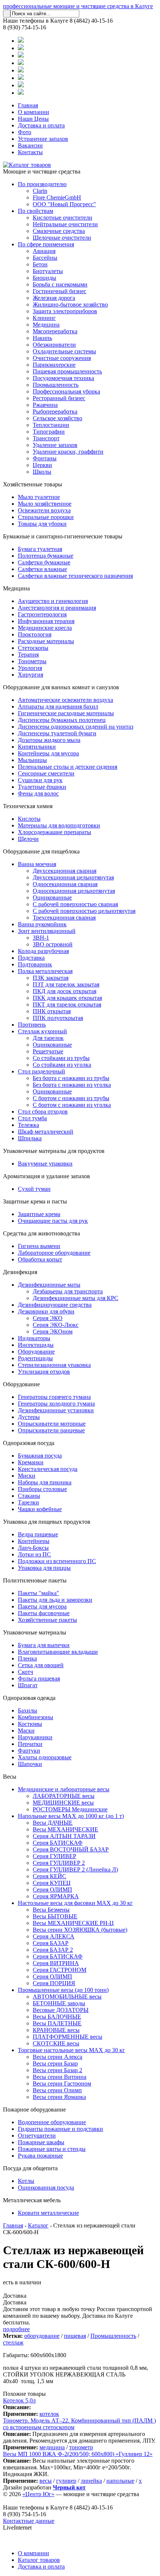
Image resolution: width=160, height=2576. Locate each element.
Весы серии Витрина (60, 2077)
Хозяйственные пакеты (47, 1620)
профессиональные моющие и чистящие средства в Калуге (78, 6)
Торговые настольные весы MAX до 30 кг (71, 2050)
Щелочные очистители (62, 238)
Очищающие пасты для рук (53, 1221)
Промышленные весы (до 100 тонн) (63, 1990)
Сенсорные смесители (46, 773)
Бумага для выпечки (44, 1645)
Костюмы (30, 1724)
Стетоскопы (33, 648)
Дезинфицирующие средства (55, 1305)
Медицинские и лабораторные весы (64, 1789)
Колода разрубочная (43, 951)
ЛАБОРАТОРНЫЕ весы (64, 1796)
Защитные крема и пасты (35, 1201)
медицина (52, 2447)
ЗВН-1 (41, 938)
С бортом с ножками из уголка (72, 1105)
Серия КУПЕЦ (52, 1883)
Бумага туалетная (40, 549)
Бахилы (28, 1710)
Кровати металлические (48, 2213)
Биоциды (44, 278)
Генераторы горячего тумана (54, 1397)
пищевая (75, 2336)
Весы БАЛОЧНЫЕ (57, 2017)
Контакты (30, 152)
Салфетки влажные (42, 569)
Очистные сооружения (62, 358)
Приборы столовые (42, 1489)
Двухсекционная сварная (65, 871)
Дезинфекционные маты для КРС (76, 1298)
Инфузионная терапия (46, 621)
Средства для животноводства (41, 1233)
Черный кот (69, 2487)
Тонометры (32, 661)
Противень (32, 1025)
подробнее (16, 2329)
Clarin (40, 191)
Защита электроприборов (65, 311)
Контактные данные (29, 2521)
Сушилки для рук (40, 780)
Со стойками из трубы (61, 1058)
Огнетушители (37, 2136)
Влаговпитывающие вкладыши (58, 1652)
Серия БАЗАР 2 (53, 1950)
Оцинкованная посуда (46, 2188)
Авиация (44, 251)
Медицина (46, 325)
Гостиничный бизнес (60, 291)
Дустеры (29, 1417)
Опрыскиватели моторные (52, 1424)
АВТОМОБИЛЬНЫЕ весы (67, 1997)
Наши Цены (33, 119)
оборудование (42, 2336)
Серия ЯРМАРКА (56, 1896)
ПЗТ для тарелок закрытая (66, 984)
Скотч (25, 1672)
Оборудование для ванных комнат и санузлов (61, 687)
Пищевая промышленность (67, 371)
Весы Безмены (51, 1910)
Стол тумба (32, 1118)
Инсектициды (36, 1345)
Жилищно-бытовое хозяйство (70, 304)
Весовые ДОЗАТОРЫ (61, 2010)
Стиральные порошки (46, 517)
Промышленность (56, 385)
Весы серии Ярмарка (59, 2097)
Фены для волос (38, 793)
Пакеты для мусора (42, 1606)
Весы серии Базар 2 (57, 2070)
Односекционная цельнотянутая (74, 891)
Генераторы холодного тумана (56, 1404)
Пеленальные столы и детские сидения (68, 767)
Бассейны (45, 258)
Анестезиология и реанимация (57, 608)
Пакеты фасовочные (44, 1613)
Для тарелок (48, 1038)
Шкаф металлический (46, 1132)
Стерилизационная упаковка (54, 1365)
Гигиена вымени (39, 1246)
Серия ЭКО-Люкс (56, 1325)
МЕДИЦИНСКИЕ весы (63, 1803)
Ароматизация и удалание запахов (47, 1176)
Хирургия (31, 675)
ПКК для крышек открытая (67, 998)
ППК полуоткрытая (58, 1018)
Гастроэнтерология (42, 614)
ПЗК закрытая (51, 978)
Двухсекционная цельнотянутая (73, 877)
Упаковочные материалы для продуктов (54, 1151)
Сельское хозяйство (57, 418)
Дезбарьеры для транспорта (68, 1291)
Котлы (26, 2181)
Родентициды (35, 1358)
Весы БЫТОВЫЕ (55, 1916)
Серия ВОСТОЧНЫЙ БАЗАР (71, 1849)
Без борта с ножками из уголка (72, 1085)
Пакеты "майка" (39, 1593)
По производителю (42, 184)
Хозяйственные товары (33, 484)
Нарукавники (35, 1737)
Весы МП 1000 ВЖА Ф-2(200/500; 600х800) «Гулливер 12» (78, 2454)
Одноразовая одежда (29, 1698)
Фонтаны (45, 458)
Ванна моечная (37, 864)
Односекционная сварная (65, 884)
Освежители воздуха (44, 510)
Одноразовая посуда (29, 1443)
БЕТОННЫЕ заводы (59, 2003)
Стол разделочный (41, 1071)
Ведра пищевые (38, 1534)
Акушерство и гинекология (53, 601)
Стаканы (29, 1496)
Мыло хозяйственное (45, 504)
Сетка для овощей (41, 1665)
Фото (25, 132)
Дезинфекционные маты (49, 1285)
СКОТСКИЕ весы (56, 2043)
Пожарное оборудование (34, 2110)
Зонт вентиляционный (47, 931)
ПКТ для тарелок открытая (67, 1005)
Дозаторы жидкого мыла (49, 740)
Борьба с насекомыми (60, 284)
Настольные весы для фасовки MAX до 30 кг (75, 1903)
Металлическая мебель (32, 2200)
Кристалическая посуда (48, 1469)
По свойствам (36, 211)
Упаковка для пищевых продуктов (47, 1522)
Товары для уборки (42, 524)
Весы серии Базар (55, 2063)
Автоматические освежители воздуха (65, 700)
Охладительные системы (64, 351)
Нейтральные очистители (65, 224)
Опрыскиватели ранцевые (51, 1430)
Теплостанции (51, 425)
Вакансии (30, 145)
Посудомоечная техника (63, 378)
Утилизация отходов (44, 1372)
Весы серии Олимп (57, 2090)
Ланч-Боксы (33, 1548)
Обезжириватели (54, 345)
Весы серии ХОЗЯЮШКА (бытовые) (80, 1930)
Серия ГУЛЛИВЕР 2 (59, 1863)
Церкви (42, 465)
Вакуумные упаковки (45, 1164)
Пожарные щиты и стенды (52, 2149)
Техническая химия (28, 806)
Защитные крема (39, 1214)
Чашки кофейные (40, 1509)
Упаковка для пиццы (44, 1568)
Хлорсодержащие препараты (55, 832)
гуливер (66, 2481)
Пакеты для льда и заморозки (55, 1600)
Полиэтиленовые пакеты (35, 1580)
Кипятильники (37, 747)
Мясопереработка (55, 331)
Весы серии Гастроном (62, 2084)
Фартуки (29, 1751)
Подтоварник (35, 964)
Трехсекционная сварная (64, 918)
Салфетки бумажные (44, 562)
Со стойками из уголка (62, 1065)
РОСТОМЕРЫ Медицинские (70, 1809)
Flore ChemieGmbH (57, 197)
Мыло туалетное (39, 497)
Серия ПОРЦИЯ (54, 1983)
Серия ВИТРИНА (56, 1963)
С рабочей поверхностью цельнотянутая (84, 911)
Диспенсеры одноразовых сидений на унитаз (76, 727)
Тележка (28, 1125)
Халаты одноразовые (45, 1757)
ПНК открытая (52, 1011)
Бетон (40, 264)
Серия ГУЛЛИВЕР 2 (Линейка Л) (75, 1869)
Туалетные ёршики (42, 787)
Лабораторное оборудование (54, 1253)
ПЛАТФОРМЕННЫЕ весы (68, 2037)
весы (46, 2481)
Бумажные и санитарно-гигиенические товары (63, 536)
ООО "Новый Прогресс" (64, 204)
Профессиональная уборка (66, 391)
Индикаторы (34, 1338)
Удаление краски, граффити (68, 452)
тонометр (81, 2447)
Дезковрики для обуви (46, 1311)
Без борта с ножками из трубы (71, 1078)
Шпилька (30, 1138)
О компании (33, 112)
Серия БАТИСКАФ (58, 1843)
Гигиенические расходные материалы (66, 713)
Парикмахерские (54, 365)
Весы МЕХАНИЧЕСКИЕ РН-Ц (73, 1923)
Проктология (35, 634)
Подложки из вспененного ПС (57, 1561)
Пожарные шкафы (41, 2142)
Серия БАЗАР (51, 1943)
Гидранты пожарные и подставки (60, 2129)
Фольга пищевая (39, 1679)
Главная (28, 105)
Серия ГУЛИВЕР (55, 1856)
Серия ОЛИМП (52, 1890)
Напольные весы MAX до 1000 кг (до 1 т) (71, 1816)
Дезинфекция (20, 1272)
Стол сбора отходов (43, 1112)
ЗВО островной (53, 944)
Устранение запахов (43, 139)
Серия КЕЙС (49, 1876)
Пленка (27, 1658)
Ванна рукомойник (42, 924)
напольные (120, 2481)
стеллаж (13, 2342)
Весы (10, 1777)
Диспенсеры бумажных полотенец (62, 720)
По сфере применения (46, 244)
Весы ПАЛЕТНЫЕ (57, 2023)
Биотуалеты (48, 271)
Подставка (31, 958)
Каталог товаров (39, 2560)
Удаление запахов (55, 445)
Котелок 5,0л (19, 2400)
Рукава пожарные (40, 2156)
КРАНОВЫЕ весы (56, 2030)
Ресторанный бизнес (59, 398)
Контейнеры (34, 1541)
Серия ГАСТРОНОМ (60, 1970)
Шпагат (28, 1685)
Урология (30, 668)
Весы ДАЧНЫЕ (53, 1823)
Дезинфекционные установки (56, 1410)
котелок (49, 2414)
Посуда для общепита (30, 2168)
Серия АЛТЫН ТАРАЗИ (64, 1836)
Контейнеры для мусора (48, 753)
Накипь (42, 338)
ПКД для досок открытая (65, 991)
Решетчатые (48, 1051)
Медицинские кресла (45, 628)
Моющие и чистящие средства (42, 171)
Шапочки (30, 1764)
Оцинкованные (52, 897)
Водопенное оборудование (52, 2122)
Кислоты (29, 819)
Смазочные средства (59, 231)
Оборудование (36, 1352)
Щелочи (28, 839)
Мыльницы (32, 760)
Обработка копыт (40, 1259)
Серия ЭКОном (53, 1331)
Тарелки (28, 1502)
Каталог (38, 2225)
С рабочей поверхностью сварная (75, 904)
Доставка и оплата (41, 125)
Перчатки (30, 1744)
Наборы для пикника (45, 1482)
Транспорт (46, 438)
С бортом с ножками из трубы (71, 1098)
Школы (42, 472)
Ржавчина (45, 405)
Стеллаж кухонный (42, 1031)
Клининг (44, 318)
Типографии (49, 432)
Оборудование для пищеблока (41, 851)
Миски (27, 1476)
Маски (26, 1731)
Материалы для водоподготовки (59, 825)
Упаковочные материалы (35, 1632)
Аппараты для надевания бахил (58, 707)
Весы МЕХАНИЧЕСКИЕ (65, 1829)
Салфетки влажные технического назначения (75, 576)
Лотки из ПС (34, 1554)
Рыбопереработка (55, 411)
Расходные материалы (46, 641)
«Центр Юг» (38, 2494)
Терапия (28, 654)
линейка (91, 2481)
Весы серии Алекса (57, 2057)
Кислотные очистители (63, 218)
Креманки (31, 1462)
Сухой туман (34, 1189)
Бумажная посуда (40, 1456)
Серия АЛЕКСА (54, 1936)
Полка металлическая (45, 971)
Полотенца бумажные (46, 556)
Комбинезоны (36, 1717)
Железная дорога (54, 298)
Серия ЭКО (48, 1318)
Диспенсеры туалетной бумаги (57, 733)
